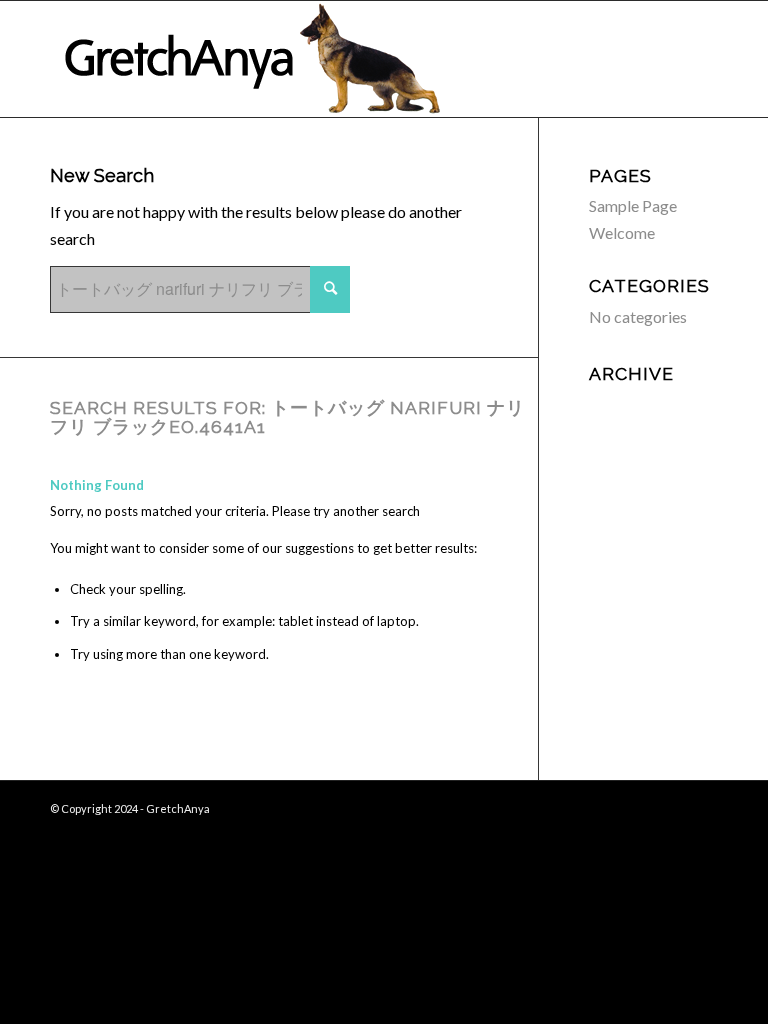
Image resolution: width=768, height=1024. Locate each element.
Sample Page (633, 205)
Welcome (622, 232)
